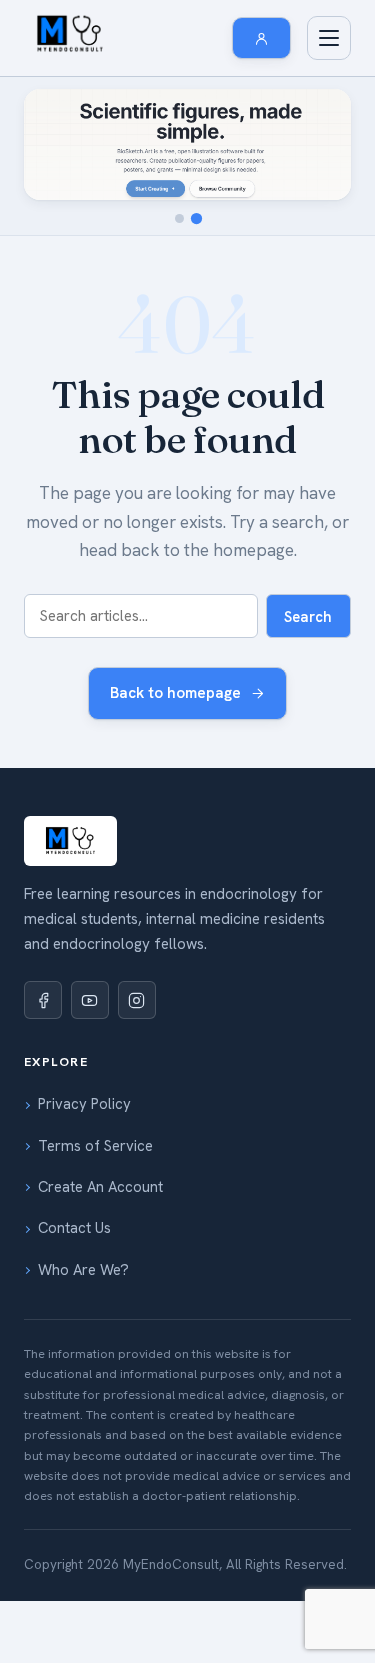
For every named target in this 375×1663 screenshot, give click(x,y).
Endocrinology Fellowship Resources (171, 773)
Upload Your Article (116, 1482)
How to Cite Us (101, 1025)
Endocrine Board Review (131, 692)
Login (71, 1400)
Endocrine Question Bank (134, 651)
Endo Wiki (85, 222)
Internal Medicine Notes (129, 855)
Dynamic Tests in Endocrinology (155, 569)
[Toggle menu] (329, 38)
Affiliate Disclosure (113, 1148)
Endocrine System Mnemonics (148, 487)
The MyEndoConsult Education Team (172, 1066)
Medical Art (90, 1271)
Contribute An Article (122, 1189)
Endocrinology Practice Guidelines (163, 446)
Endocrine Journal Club (130, 528)
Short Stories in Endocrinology (151, 1230)
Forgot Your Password (126, 1441)
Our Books (87, 610)
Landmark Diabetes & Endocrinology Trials (190, 345)
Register (80, 1359)
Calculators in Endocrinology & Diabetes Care (183, 396)
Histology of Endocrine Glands (151, 732)
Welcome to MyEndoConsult (144, 943)
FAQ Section (93, 1107)
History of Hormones (120, 304)
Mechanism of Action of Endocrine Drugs (184, 263)
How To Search (103, 984)
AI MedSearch (98, 814)
